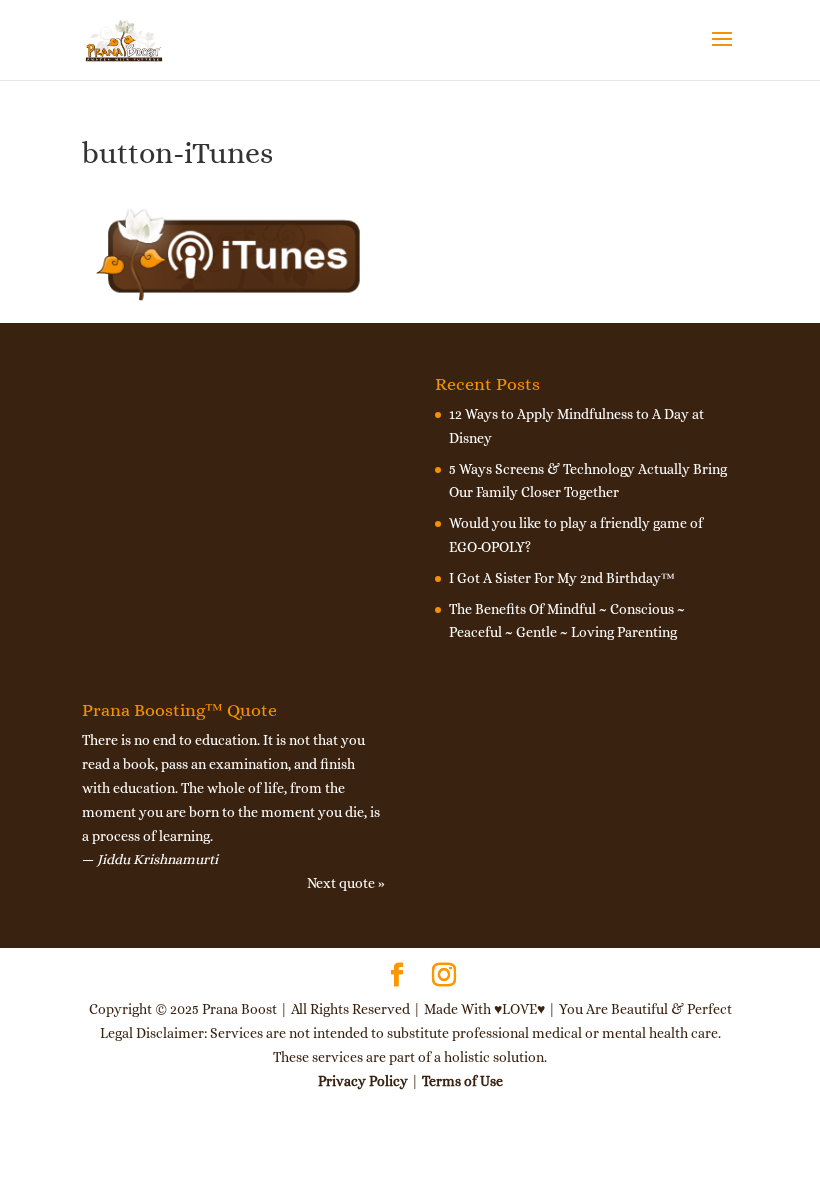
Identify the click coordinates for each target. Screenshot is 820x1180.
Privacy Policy (363, 1081)
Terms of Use (462, 1081)
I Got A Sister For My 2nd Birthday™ (562, 578)
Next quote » (346, 883)
